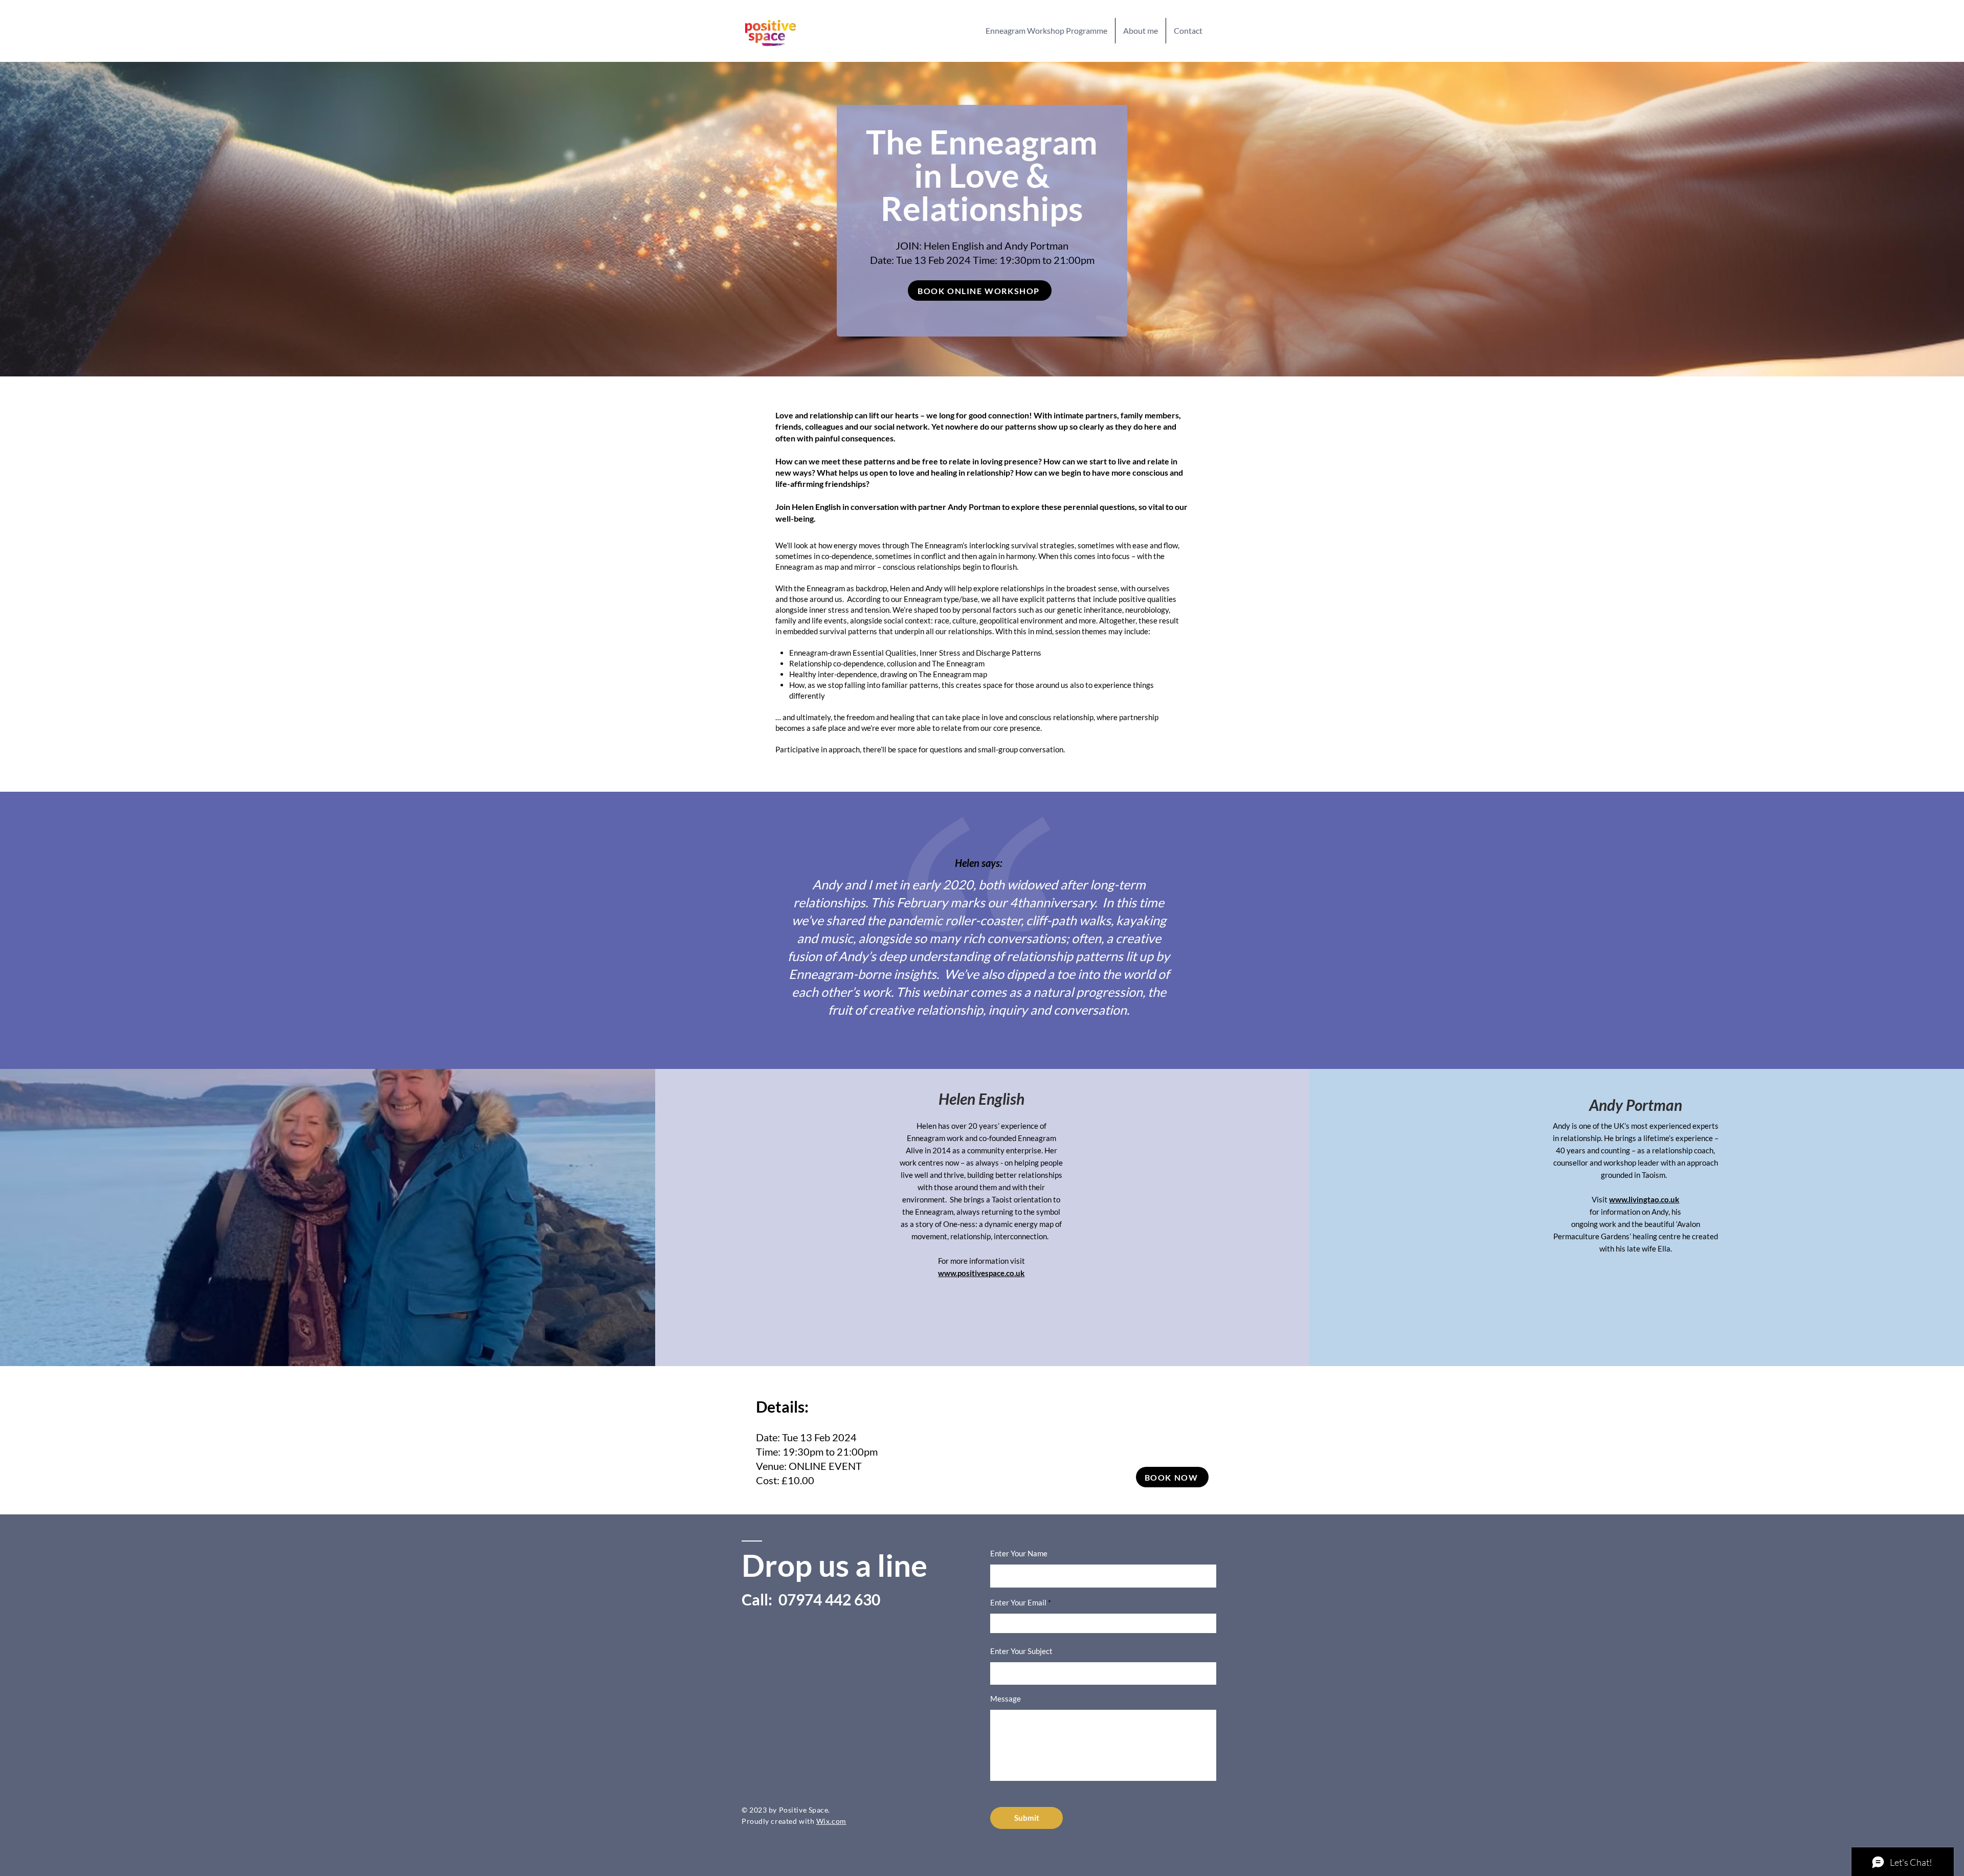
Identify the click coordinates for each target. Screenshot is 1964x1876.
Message (1006, 1699)
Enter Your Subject (1021, 1651)
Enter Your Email (1018, 1603)
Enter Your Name (1019, 1554)
